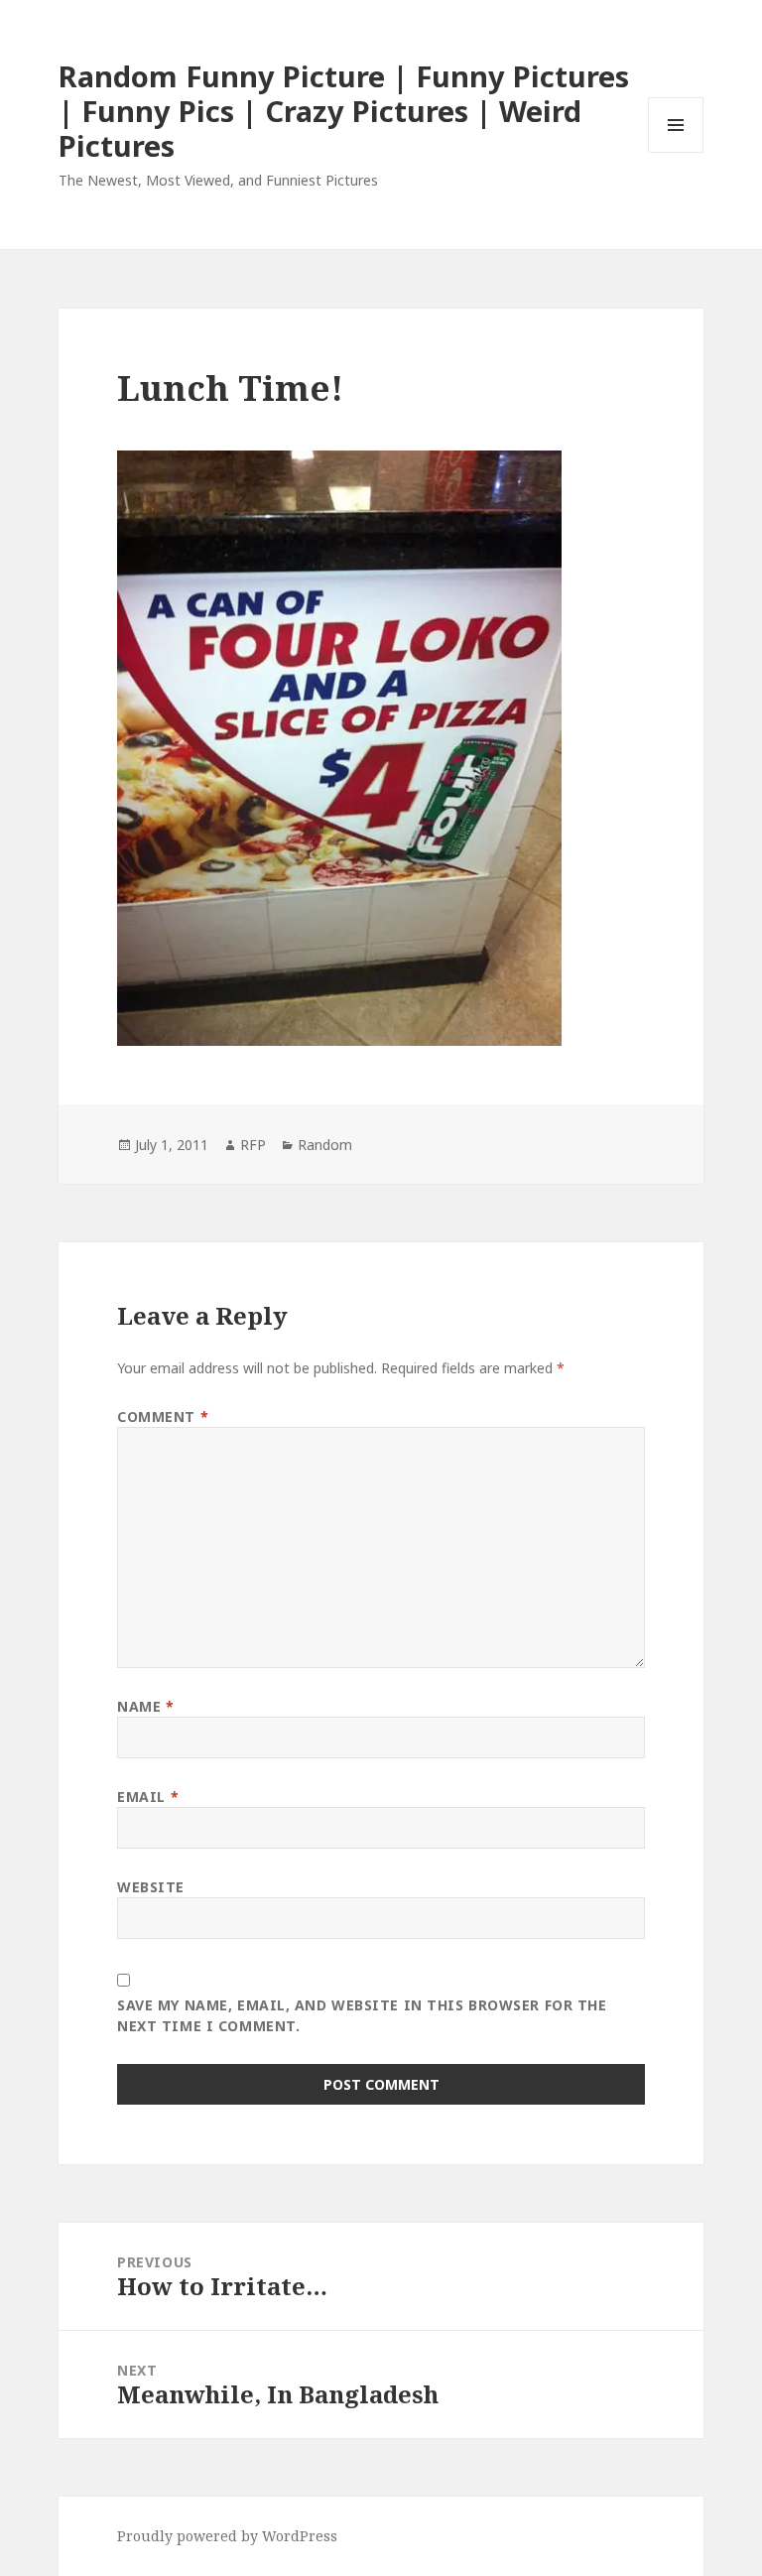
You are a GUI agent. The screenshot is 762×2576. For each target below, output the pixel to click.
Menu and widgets (676, 152)
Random (325, 1145)
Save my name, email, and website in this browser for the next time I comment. (362, 2015)
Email (148, 1797)
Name (145, 1706)
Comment (163, 1417)
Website (151, 1887)
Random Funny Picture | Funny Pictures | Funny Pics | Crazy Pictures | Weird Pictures (344, 111)
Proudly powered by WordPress (227, 2536)
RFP (253, 1145)
